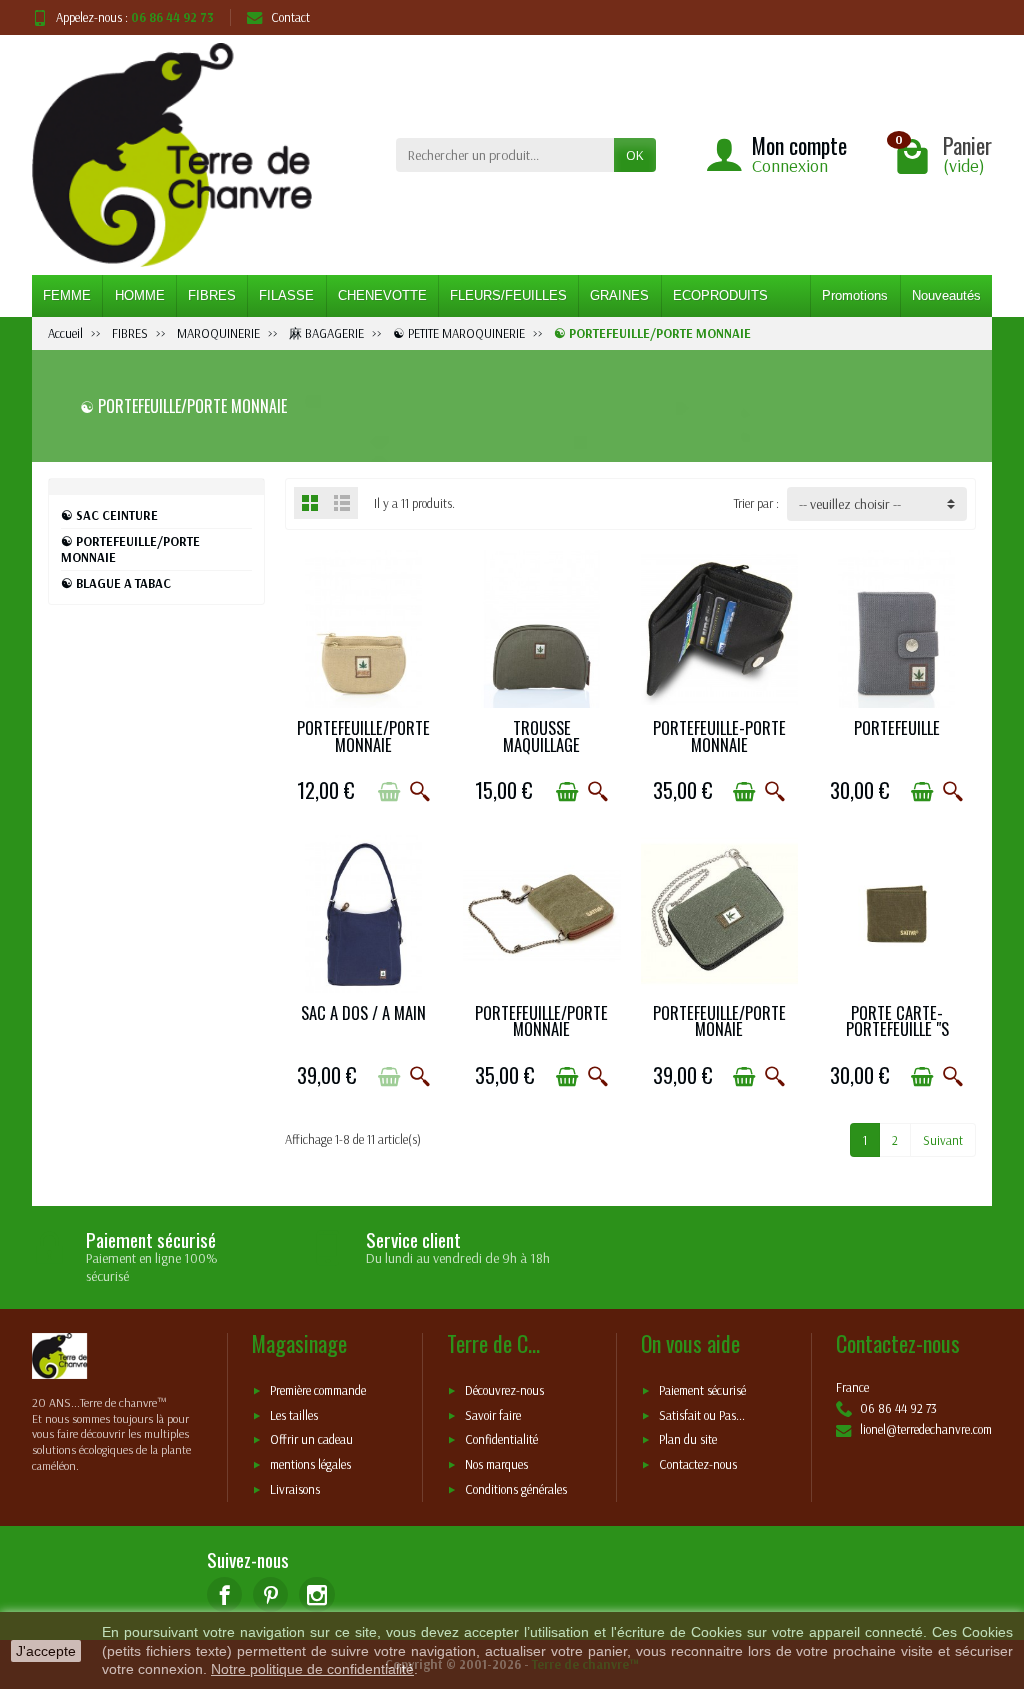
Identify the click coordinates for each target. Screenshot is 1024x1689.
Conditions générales (516, 1489)
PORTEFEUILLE (897, 727)
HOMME (140, 295)
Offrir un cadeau (311, 1440)
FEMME (67, 295)
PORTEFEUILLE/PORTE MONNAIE (363, 736)
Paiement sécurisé (702, 1391)
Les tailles (294, 1415)
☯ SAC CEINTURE (109, 515)
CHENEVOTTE (382, 295)
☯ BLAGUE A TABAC (116, 583)
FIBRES (212, 295)
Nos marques (496, 1464)
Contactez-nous (698, 1464)
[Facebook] (224, 1594)
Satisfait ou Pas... (702, 1415)
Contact (290, 17)
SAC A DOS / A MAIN (363, 1012)
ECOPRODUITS (720, 295)
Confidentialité (501, 1440)
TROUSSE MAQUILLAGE (541, 736)
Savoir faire (493, 1415)
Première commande (318, 1391)
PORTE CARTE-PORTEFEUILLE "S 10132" (897, 1029)
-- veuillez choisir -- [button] (850, 504)
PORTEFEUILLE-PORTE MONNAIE (719, 736)
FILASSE (286, 295)
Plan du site (688, 1440)
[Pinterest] (270, 1594)
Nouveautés (946, 295)
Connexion (790, 165)
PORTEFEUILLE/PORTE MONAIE (719, 1021)
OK (635, 155)
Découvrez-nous (504, 1391)
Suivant (943, 1140)
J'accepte (46, 1651)
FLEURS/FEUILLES (508, 295)
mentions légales (310, 1464)
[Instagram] (316, 1594)
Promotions (855, 295)
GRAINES (619, 295)
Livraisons (295, 1489)
